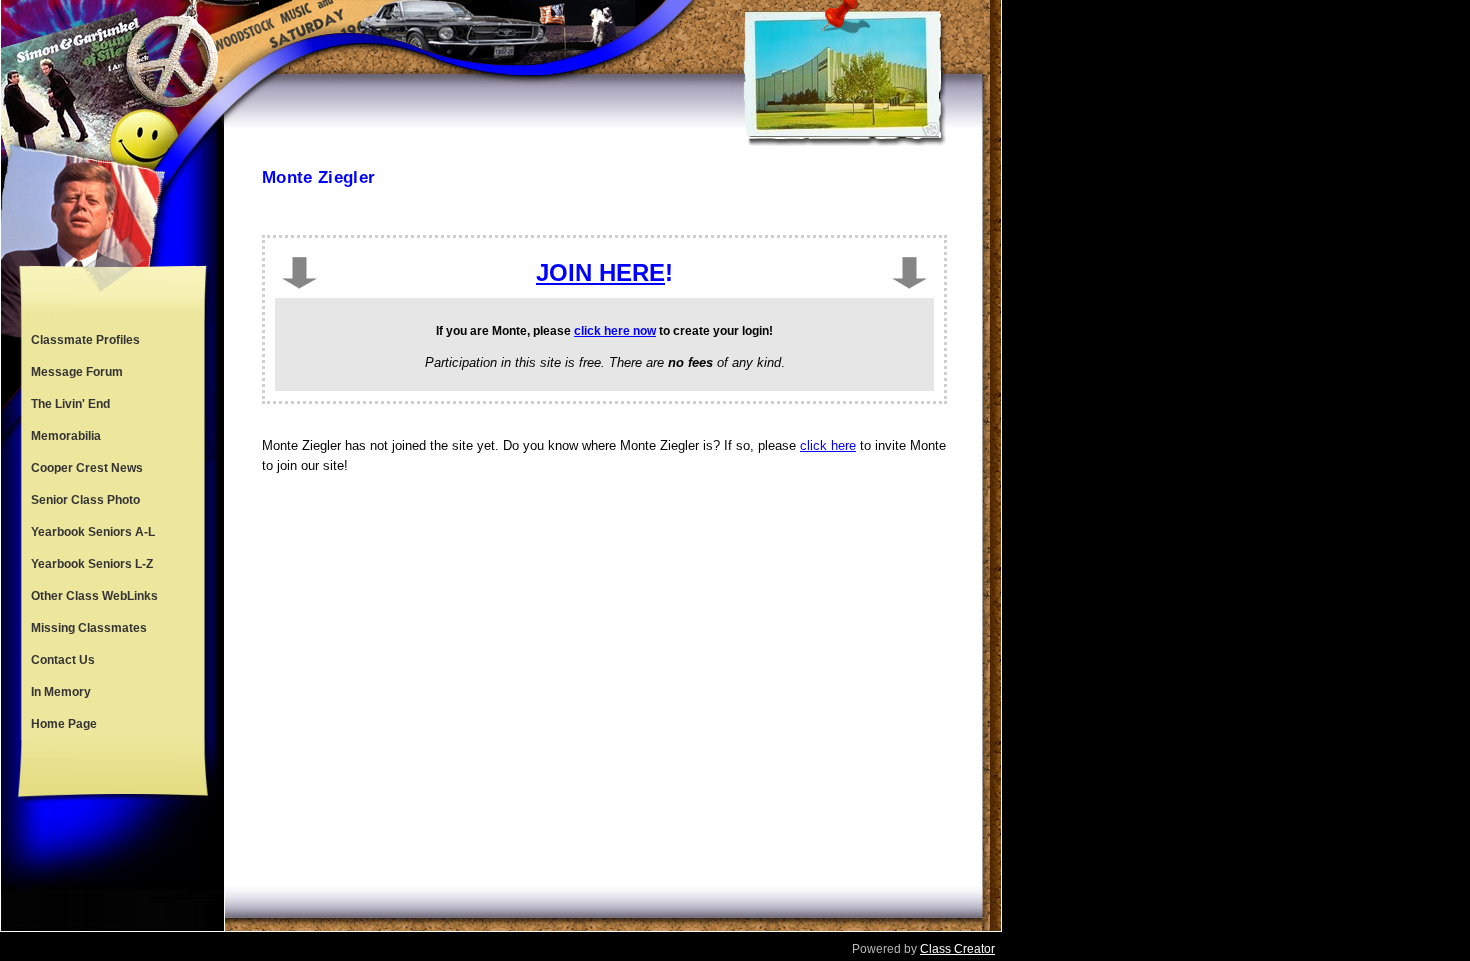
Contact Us (63, 660)
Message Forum (77, 372)
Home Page (64, 724)
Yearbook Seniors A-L (93, 532)
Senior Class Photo (85, 500)
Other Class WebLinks (94, 596)
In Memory (61, 692)
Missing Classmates (89, 628)
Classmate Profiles (85, 340)
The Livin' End (70, 404)
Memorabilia (66, 436)
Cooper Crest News (87, 468)
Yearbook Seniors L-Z (92, 564)
